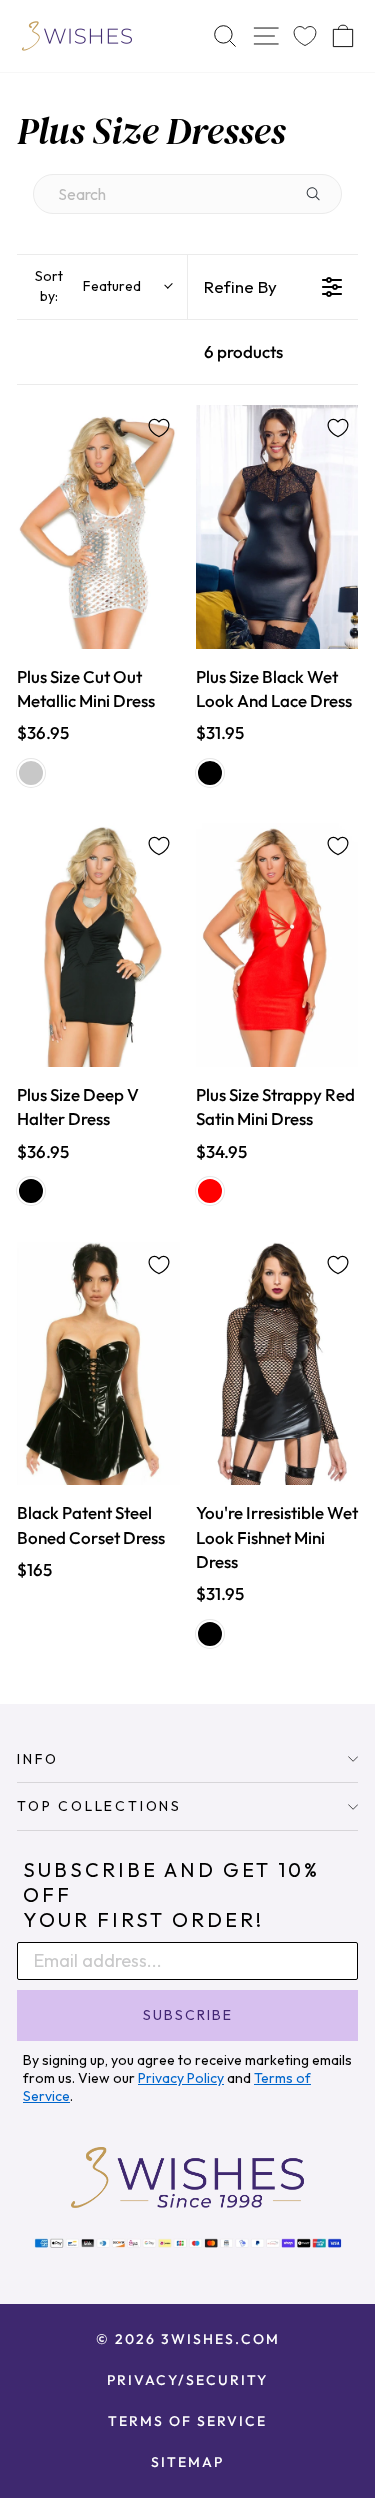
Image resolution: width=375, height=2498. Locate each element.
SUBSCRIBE (188, 2015)
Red (210, 1191)
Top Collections (99, 1806)
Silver (31, 773)
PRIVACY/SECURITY (187, 2380)
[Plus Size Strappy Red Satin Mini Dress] (277, 945)
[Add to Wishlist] (159, 428)
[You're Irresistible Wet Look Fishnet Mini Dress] (277, 1364)
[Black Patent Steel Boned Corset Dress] (98, 1364)
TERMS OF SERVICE (187, 2421)
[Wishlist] (305, 36)
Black (210, 773)
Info (38, 1759)
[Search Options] (321, 194)
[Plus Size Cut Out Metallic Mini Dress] (98, 527)
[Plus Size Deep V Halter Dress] (98, 945)
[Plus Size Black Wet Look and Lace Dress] (277, 527)
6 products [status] (243, 351)
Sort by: (88, 286)
